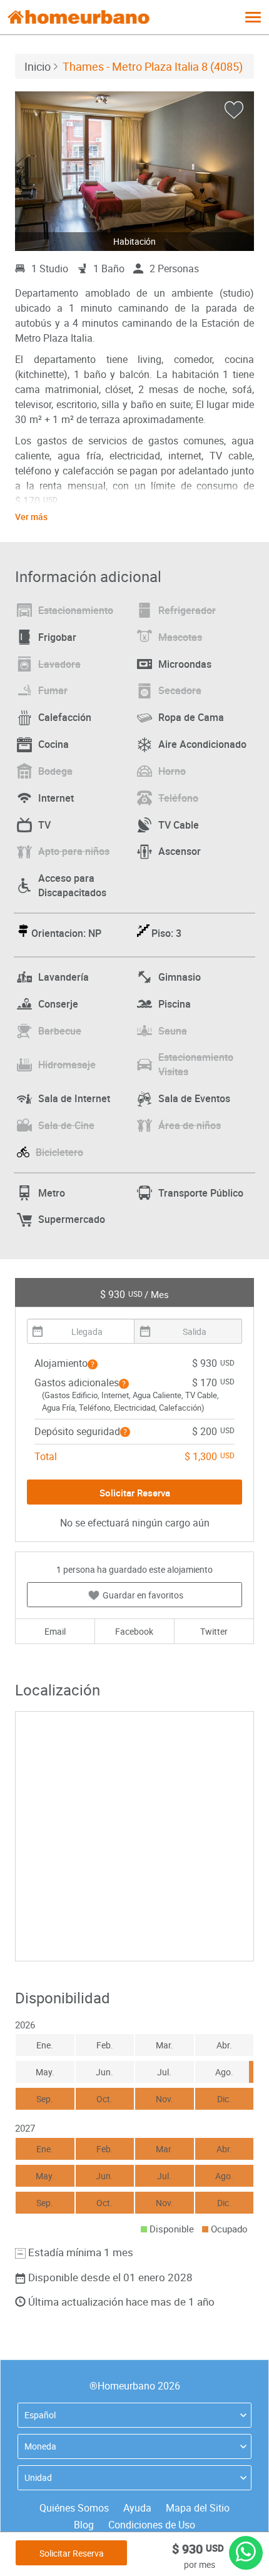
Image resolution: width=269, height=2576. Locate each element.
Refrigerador (187, 610)
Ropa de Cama (191, 717)
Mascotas (180, 637)
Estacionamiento (76, 610)
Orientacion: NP (66, 933)
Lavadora (59, 664)
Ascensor (180, 851)
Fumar (53, 690)
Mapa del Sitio (198, 2508)
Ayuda (137, 2508)
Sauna (173, 1031)
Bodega (55, 771)
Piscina (175, 1004)
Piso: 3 (166, 933)
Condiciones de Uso (152, 2525)
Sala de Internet (74, 1098)
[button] (93, 1364)
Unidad (38, 2477)
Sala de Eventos (194, 1098)
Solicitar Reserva (72, 2553)
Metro (52, 1193)
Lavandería (63, 977)
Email (55, 1631)
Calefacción (65, 717)
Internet (56, 798)
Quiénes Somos (74, 2508)
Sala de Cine (66, 1125)
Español (40, 2415)
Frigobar (57, 637)
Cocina (53, 744)
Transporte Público (201, 1193)
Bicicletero (59, 1152)
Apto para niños (74, 851)
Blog (84, 2525)
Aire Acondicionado (202, 744)
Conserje (58, 1004)
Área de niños (190, 1125)
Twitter (214, 1631)
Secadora (180, 690)
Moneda (40, 2446)
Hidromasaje (67, 1065)
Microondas (185, 664)
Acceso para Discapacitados (72, 885)
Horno (172, 771)
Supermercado (72, 1219)
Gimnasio (180, 977)
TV (44, 825)
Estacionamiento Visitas (196, 1064)
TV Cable (179, 825)
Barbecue (60, 1031)
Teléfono (178, 798)
